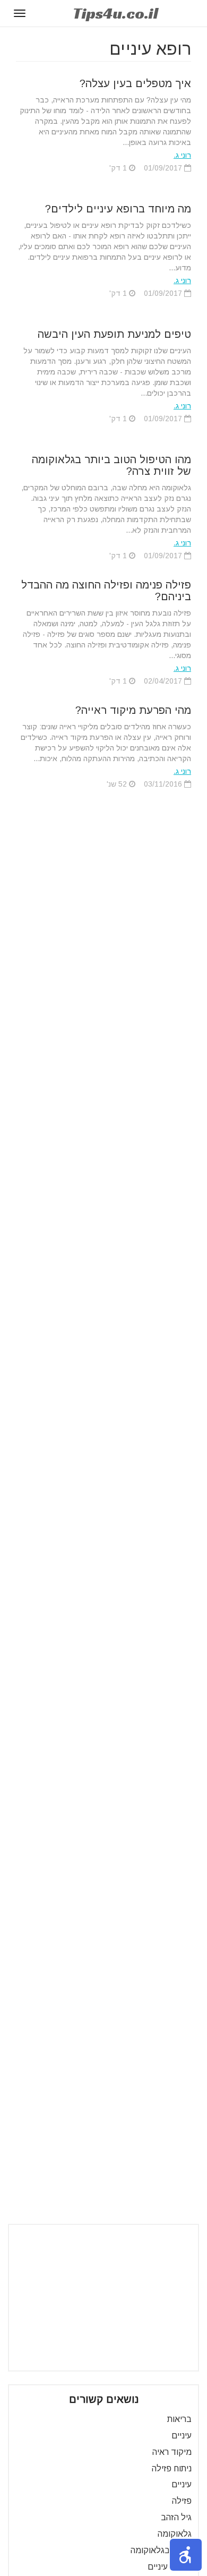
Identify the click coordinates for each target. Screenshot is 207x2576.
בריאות (179, 2419)
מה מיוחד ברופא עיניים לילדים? (118, 209)
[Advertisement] (103, 2298)
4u (115, 13)
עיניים (182, 2436)
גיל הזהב (176, 2517)
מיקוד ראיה (172, 2452)
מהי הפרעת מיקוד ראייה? (133, 710)
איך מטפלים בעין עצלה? (135, 83)
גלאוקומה (175, 2534)
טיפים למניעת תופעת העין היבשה (114, 334)
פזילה (182, 2501)
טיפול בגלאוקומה (161, 2550)
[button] (186, 2555)
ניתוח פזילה (172, 2468)
